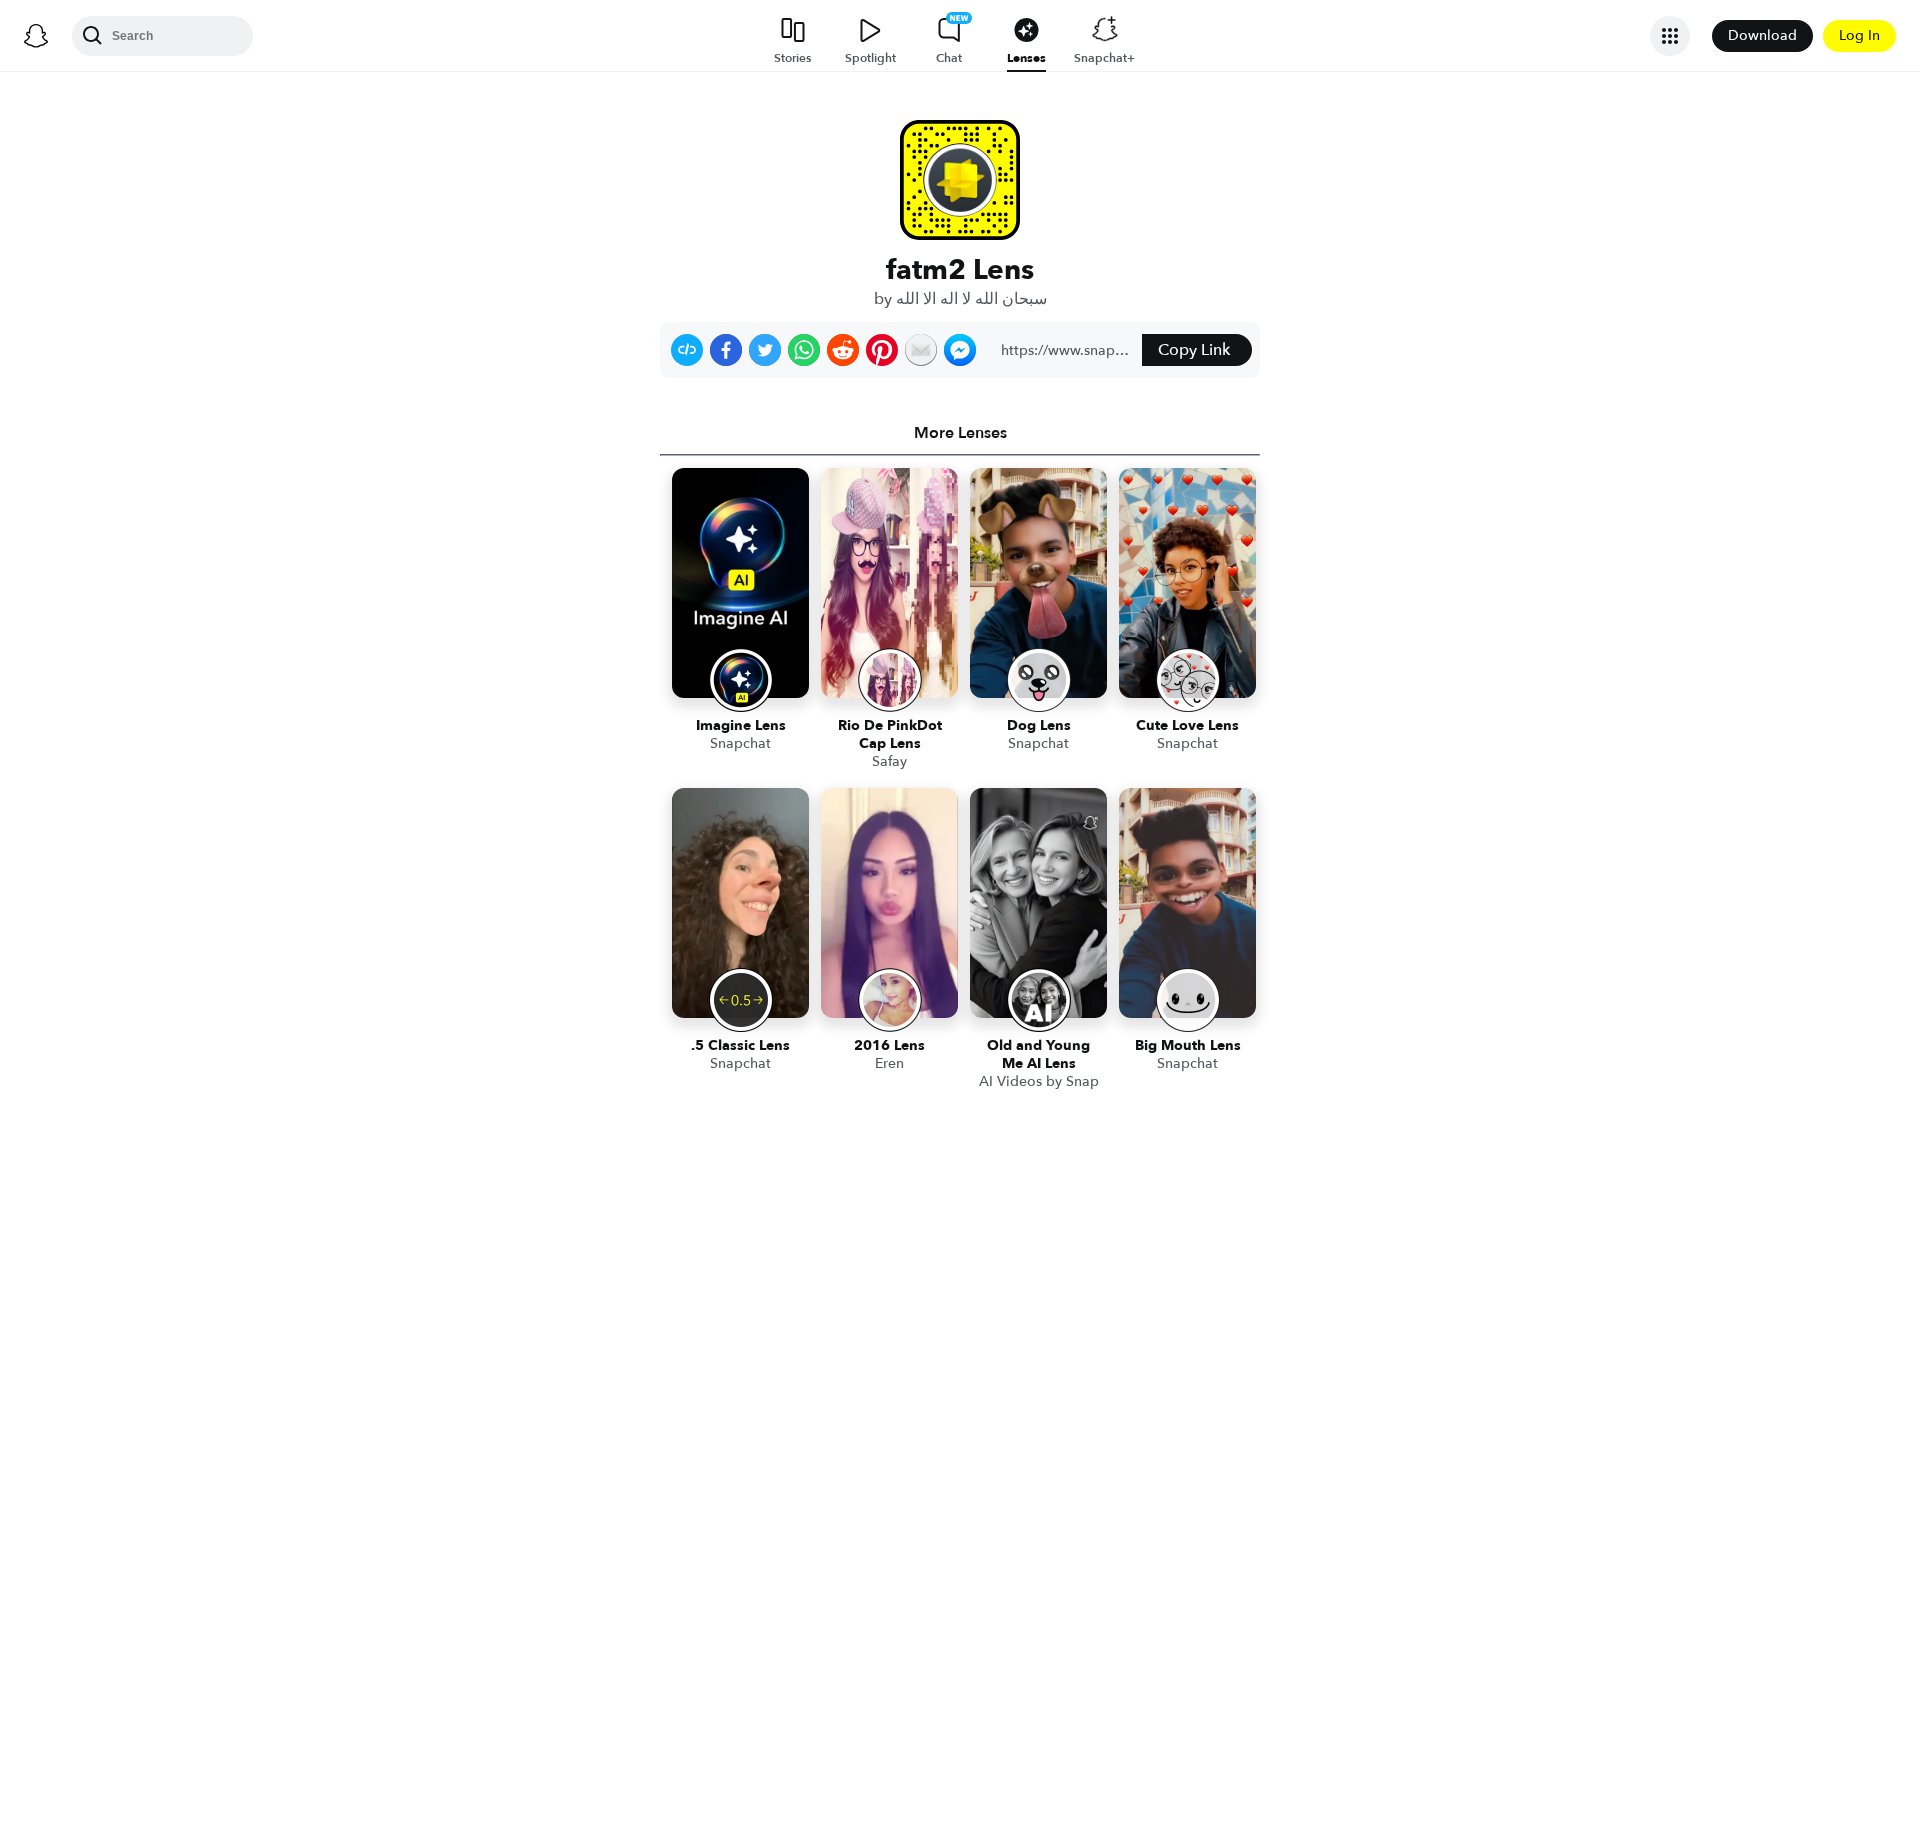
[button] (687, 350)
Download (1762, 35)
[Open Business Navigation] (1670, 36)
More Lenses (960, 433)
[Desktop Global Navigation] (36, 36)
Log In (1859, 35)
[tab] (960, 433)
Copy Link (1194, 350)
